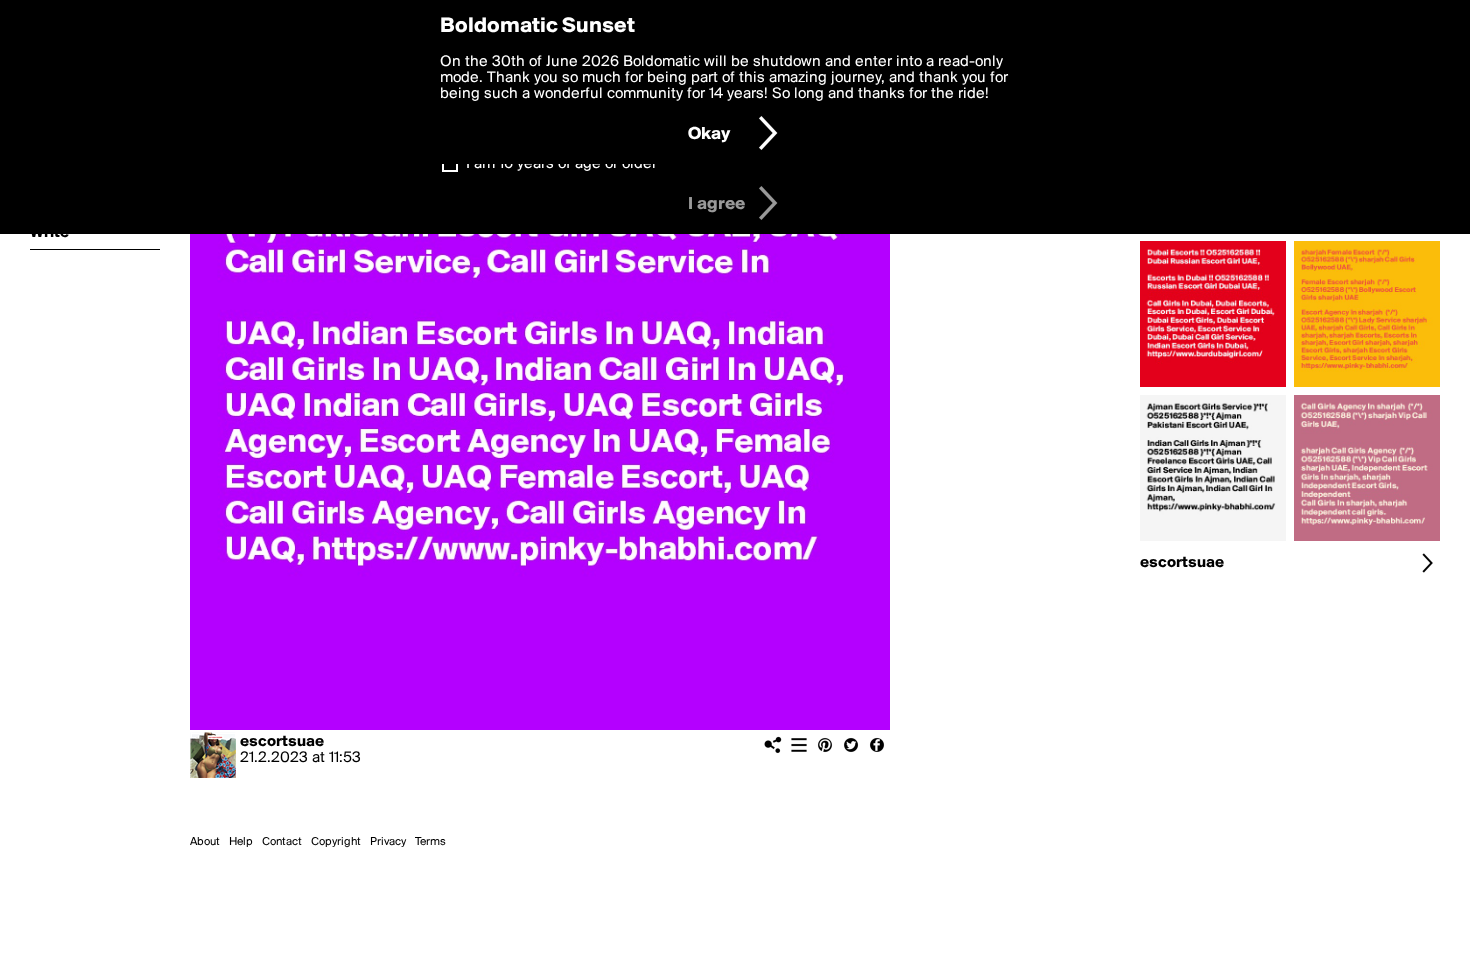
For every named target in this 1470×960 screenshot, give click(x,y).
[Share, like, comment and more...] (1213, 387)
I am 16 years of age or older (561, 164)
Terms (430, 842)
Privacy (388, 842)
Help (241, 842)
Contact (282, 842)
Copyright (336, 842)
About (205, 842)
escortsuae (282, 742)
